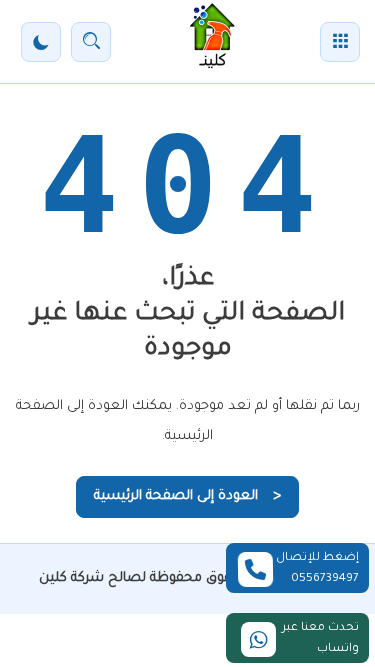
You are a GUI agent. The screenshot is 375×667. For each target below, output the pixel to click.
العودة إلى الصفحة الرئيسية (187, 496)
